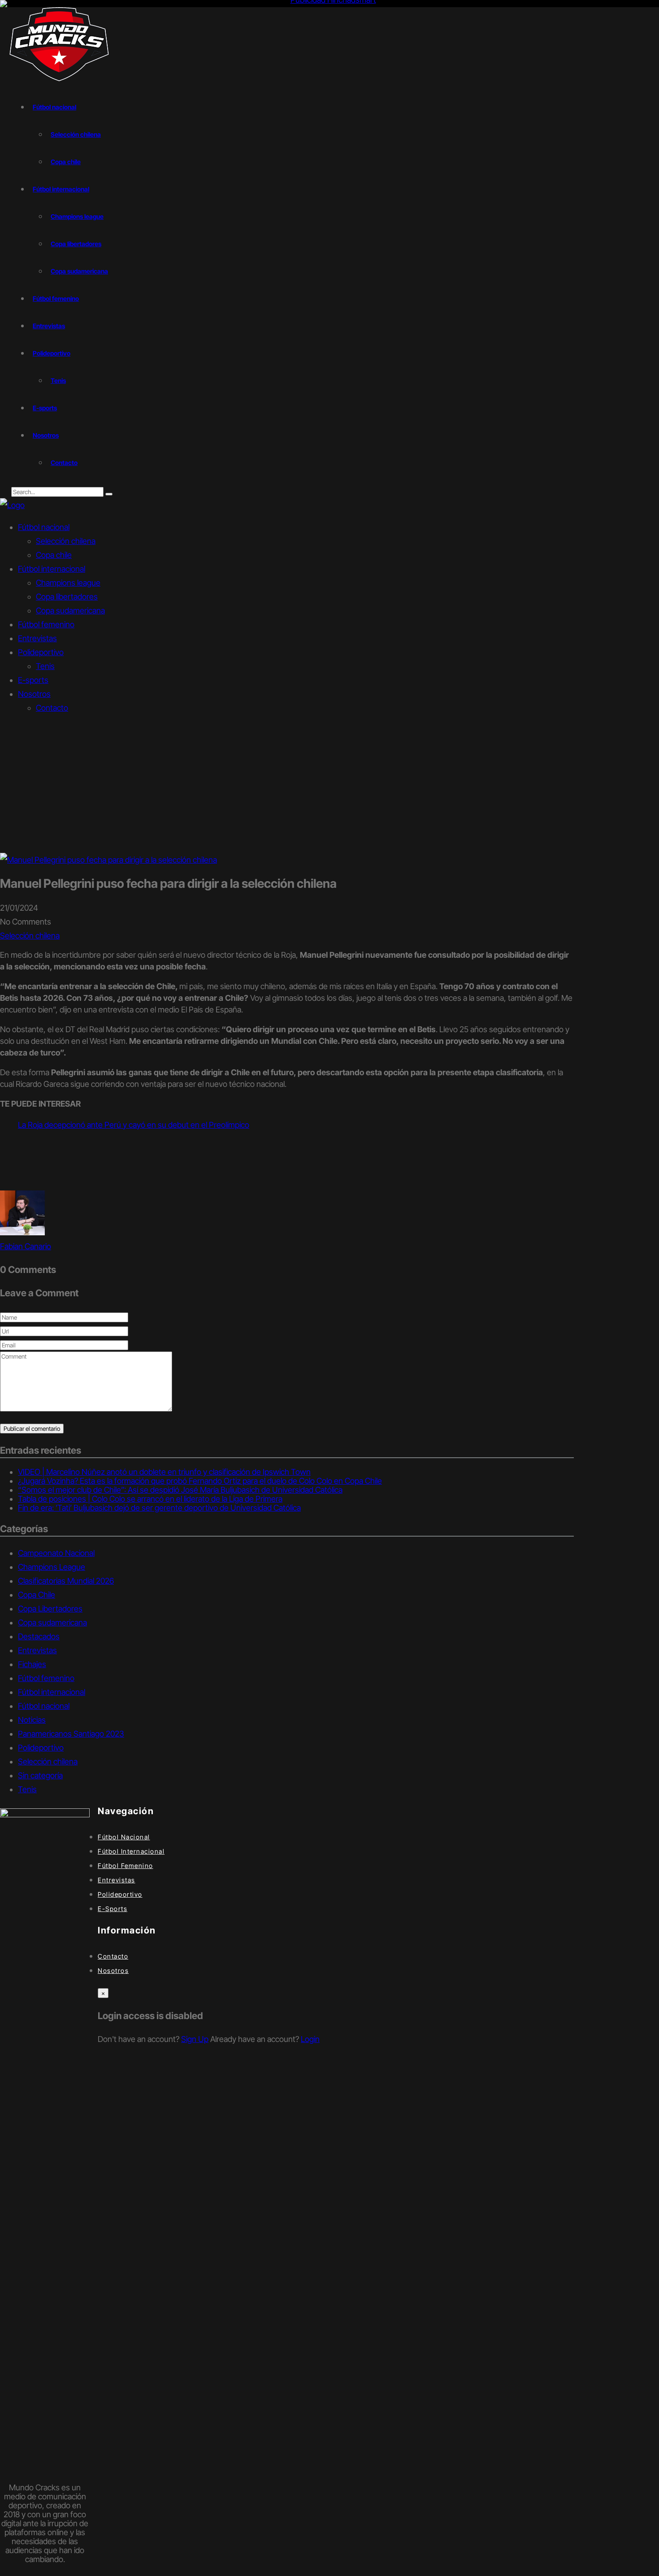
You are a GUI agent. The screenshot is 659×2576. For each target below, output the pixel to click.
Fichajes (32, 1664)
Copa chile (66, 162)
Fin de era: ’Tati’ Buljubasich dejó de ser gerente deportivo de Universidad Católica (159, 1508)
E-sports (45, 408)
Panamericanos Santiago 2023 (71, 1734)
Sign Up (195, 2039)
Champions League (52, 1567)
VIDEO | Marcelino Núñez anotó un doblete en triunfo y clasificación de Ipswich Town (164, 1472)
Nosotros (46, 435)
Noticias (32, 1720)
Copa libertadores (76, 244)
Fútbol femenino (56, 298)
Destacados (39, 1636)
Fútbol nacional (54, 107)
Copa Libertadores (50, 1609)
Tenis (58, 380)
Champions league (77, 216)
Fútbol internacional (61, 189)
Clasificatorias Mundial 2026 (66, 1581)
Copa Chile (37, 1595)
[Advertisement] (329, 786)
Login (310, 2039)
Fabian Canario (26, 1246)
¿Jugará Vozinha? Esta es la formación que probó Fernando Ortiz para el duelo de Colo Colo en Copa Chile (200, 1481)
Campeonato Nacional (56, 1553)
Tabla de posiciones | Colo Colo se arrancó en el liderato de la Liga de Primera (150, 1499)
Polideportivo (52, 353)
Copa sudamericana (79, 271)
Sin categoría (40, 1775)
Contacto (64, 463)
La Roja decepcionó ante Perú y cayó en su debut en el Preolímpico (134, 1125)
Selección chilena (76, 134)
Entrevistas (49, 326)
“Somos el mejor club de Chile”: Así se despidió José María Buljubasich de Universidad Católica (180, 1490)
